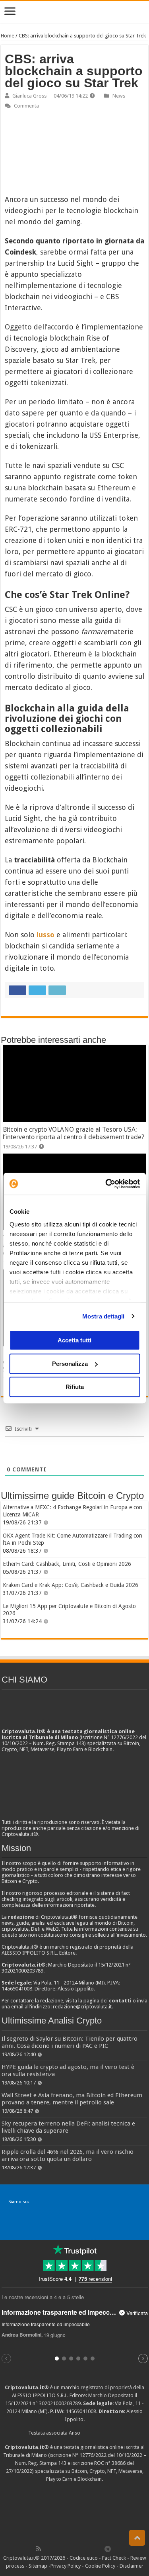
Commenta (26, 106)
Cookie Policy (100, 2566)
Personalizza (70, 1364)
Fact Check (114, 2558)
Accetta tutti (74, 1340)
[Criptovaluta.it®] (74, 12)
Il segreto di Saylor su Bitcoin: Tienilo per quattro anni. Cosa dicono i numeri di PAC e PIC (70, 2042)
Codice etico (84, 2558)
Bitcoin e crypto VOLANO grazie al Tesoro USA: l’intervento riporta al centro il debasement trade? (74, 1133)
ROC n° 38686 (110, 2463)
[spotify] (99, 2549)
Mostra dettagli (104, 1316)
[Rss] (39, 2549)
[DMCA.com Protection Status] (75, 2513)
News (119, 96)
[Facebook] (47, 2549)
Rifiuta (75, 1387)
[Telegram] (110, 2549)
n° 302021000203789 (57, 2403)
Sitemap (38, 2566)
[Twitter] (56, 2549)
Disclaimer (132, 2566)
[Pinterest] (64, 2549)
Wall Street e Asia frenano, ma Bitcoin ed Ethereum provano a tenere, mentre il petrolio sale (72, 2099)
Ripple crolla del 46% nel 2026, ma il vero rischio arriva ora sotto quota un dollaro (68, 2155)
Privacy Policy (66, 2566)
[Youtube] (82, 2549)
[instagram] (91, 2549)
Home (8, 36)
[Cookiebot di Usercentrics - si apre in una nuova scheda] (106, 1184)
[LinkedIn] (73, 2549)
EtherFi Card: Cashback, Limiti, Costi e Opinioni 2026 (67, 1564)
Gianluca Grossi (30, 96)
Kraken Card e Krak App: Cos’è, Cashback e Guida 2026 (71, 1585)
